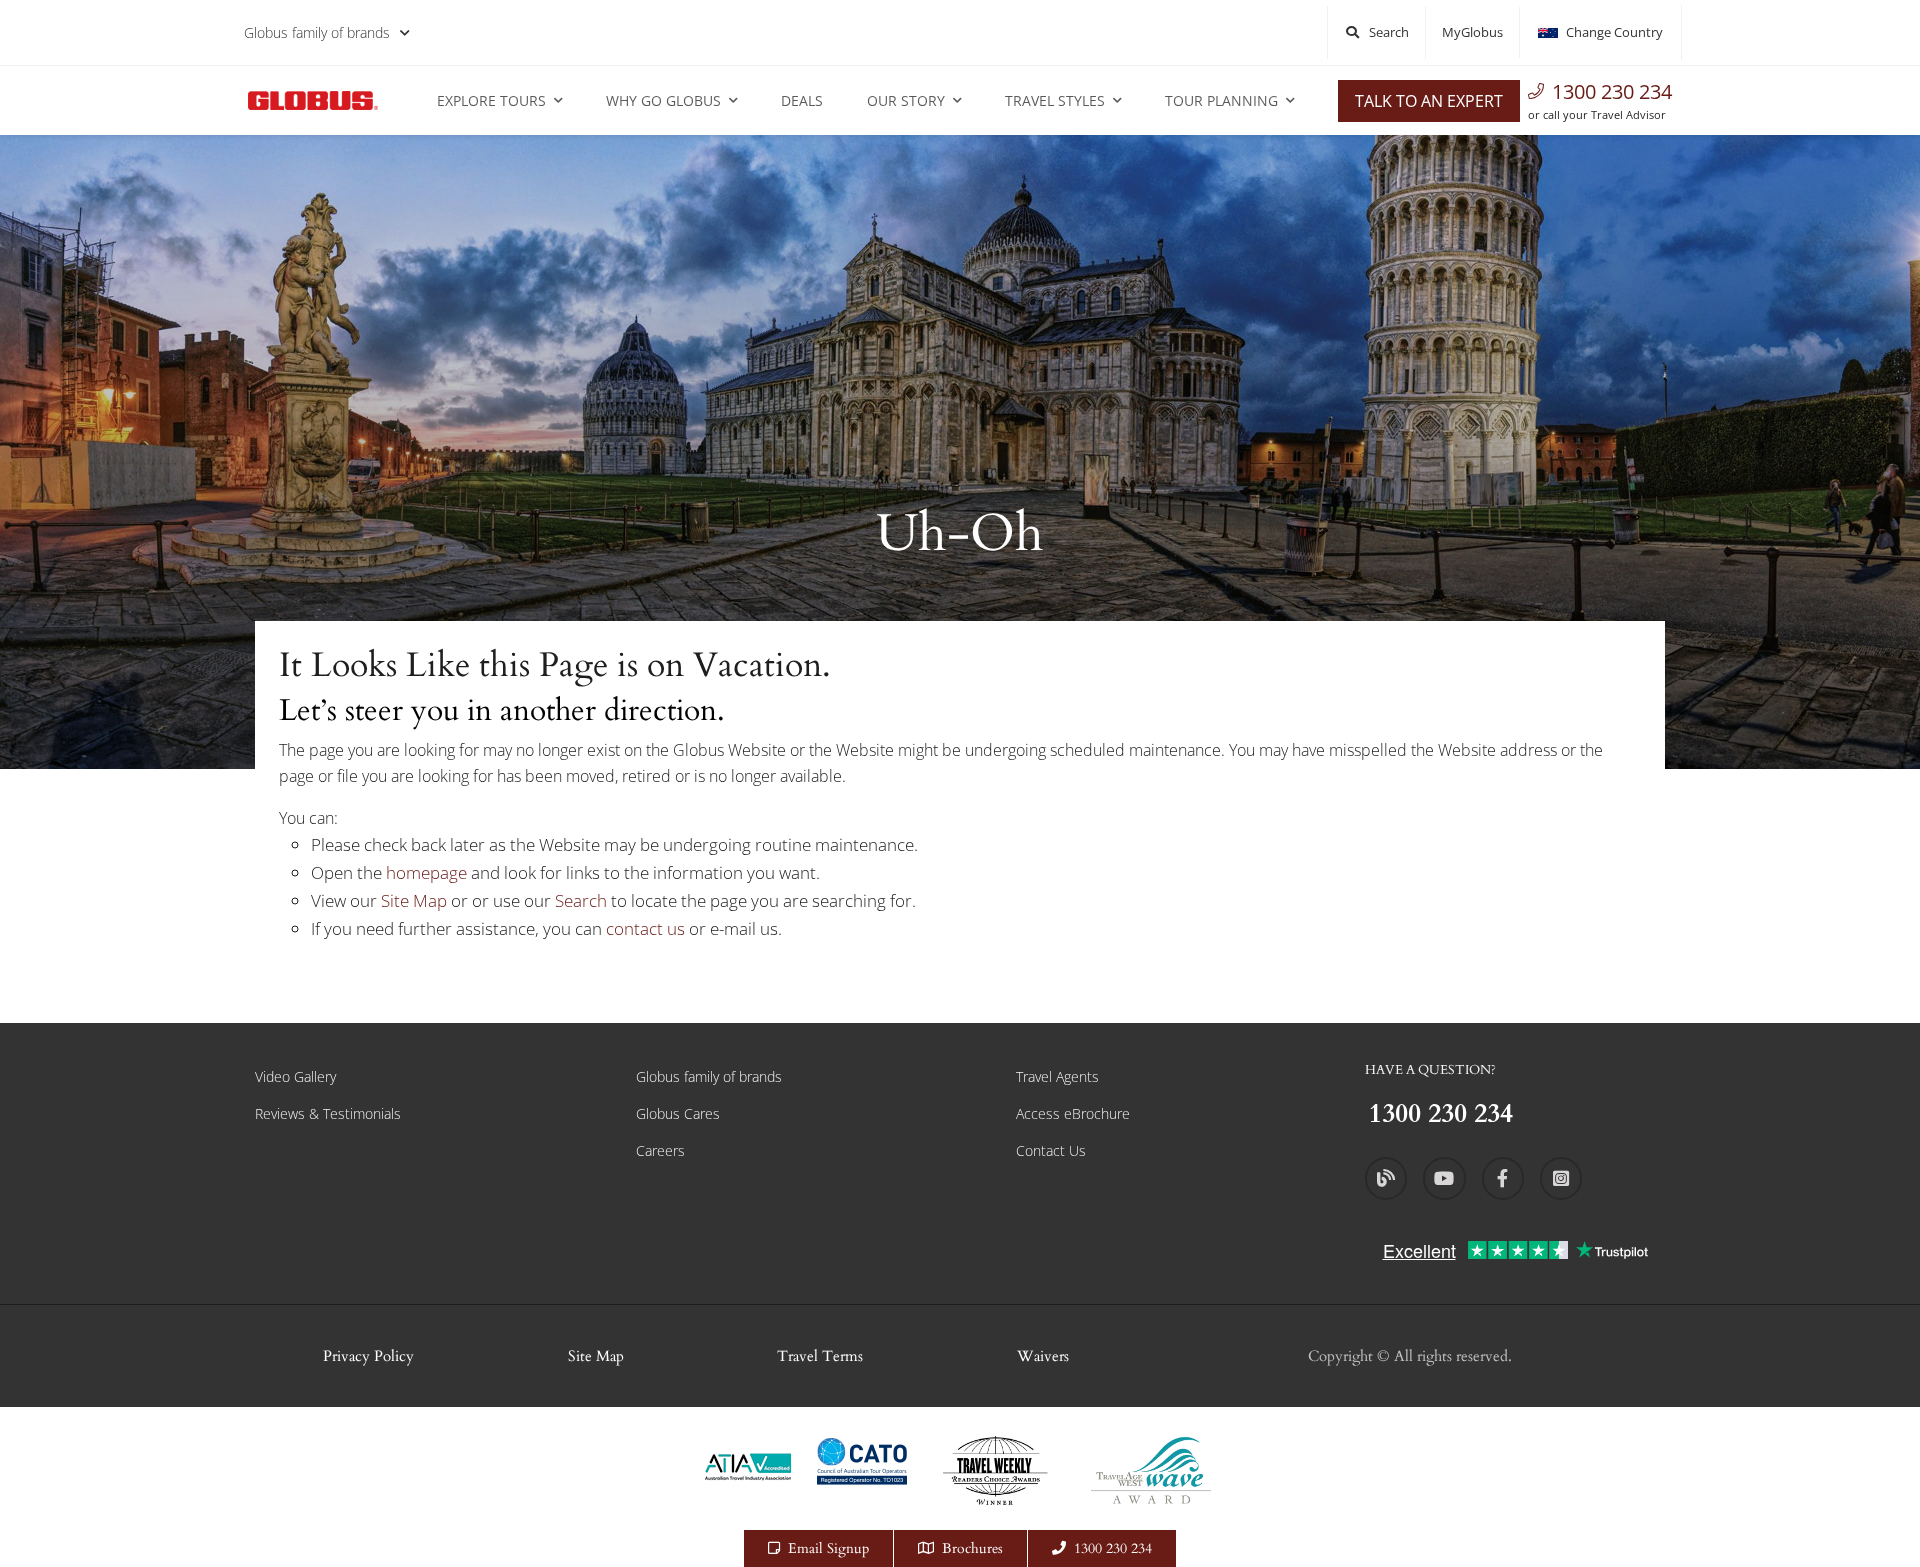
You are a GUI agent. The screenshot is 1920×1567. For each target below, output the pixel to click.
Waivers (1043, 1356)
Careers (660, 1150)
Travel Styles (1055, 100)
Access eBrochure (1073, 1113)
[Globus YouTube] (1444, 1178)
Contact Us (1051, 1150)
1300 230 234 (1612, 91)
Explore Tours (491, 100)
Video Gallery (295, 1076)
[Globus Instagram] (1561, 1178)
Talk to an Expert (1429, 101)
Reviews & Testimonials (328, 1113)
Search (583, 900)
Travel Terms (820, 1356)
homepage (428, 872)
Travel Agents (1057, 1076)
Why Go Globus (663, 100)
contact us (645, 928)
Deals (802, 100)
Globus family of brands (317, 32)
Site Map (414, 900)
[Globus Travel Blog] (1386, 1178)
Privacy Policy (368, 1356)
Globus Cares (678, 1113)
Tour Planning (1221, 100)
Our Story (906, 100)
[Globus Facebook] (1503, 1178)
